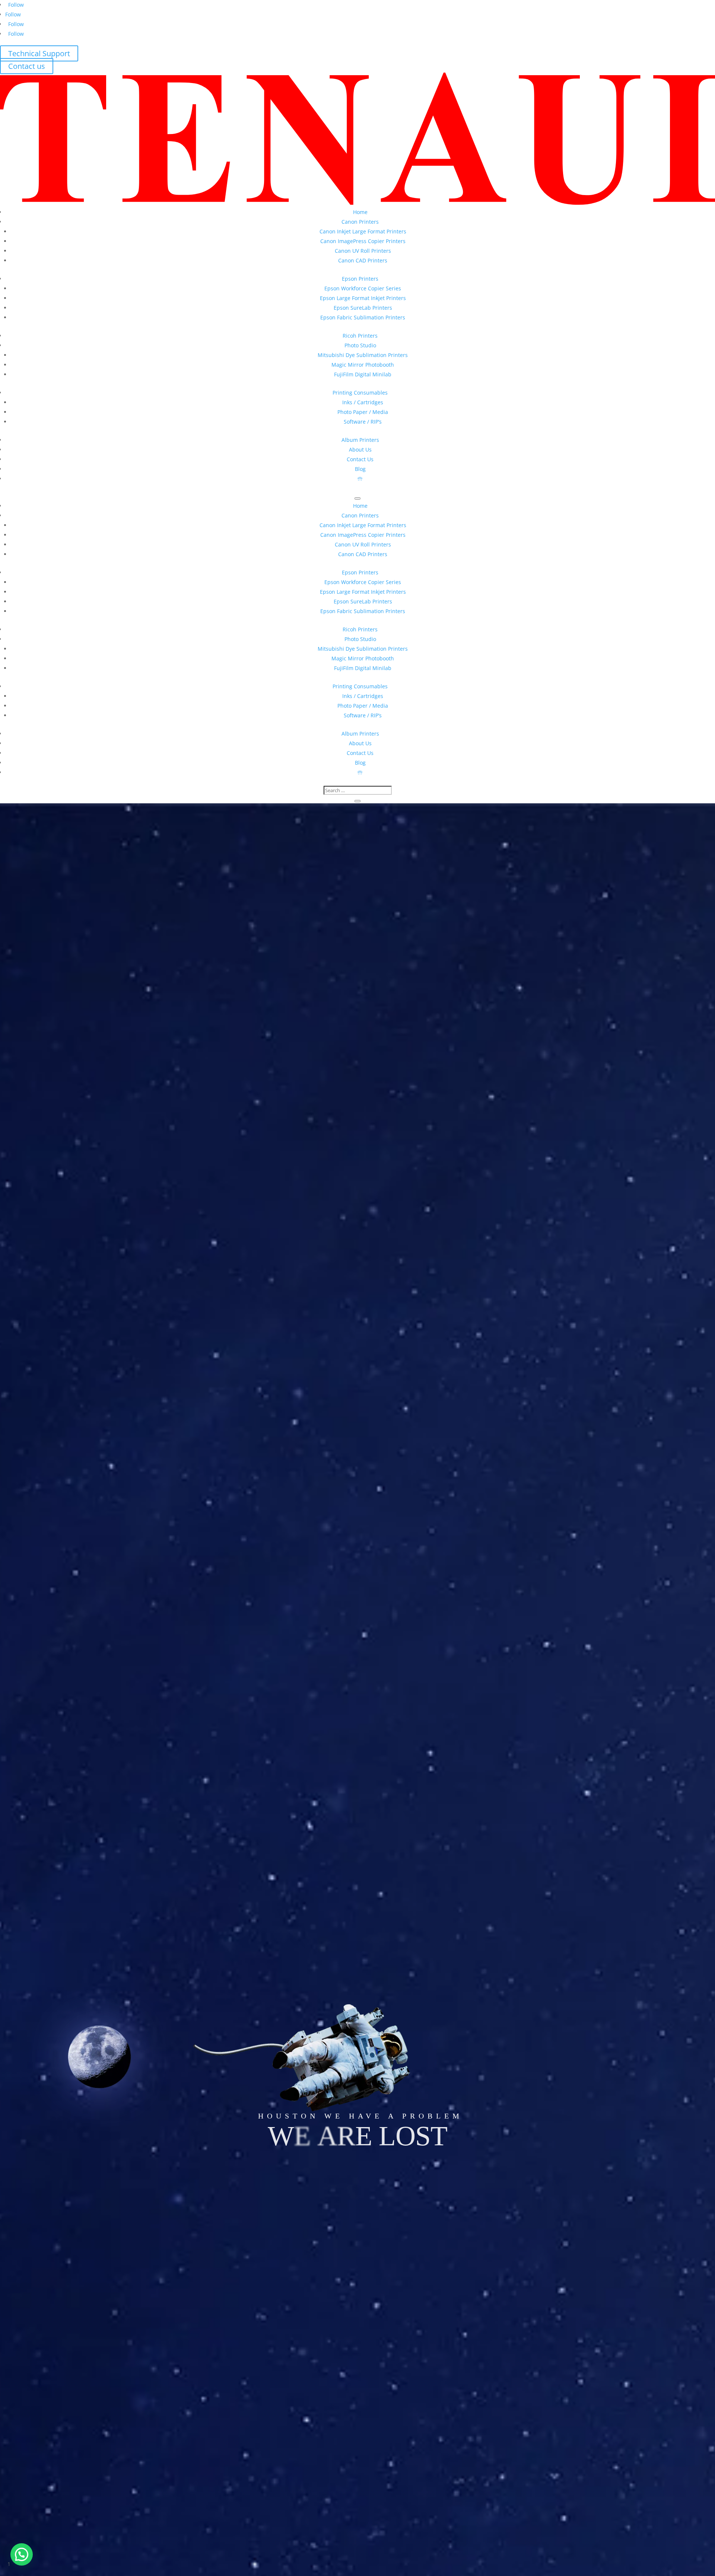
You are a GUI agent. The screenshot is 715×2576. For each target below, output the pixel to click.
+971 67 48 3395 (109, 910)
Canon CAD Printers (363, 260)
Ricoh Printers (360, 336)
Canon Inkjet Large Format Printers (363, 231)
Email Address (40, 1357)
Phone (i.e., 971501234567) (55, 1372)
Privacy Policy (206, 1438)
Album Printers (360, 440)
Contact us (27, 66)
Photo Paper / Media (363, 412)
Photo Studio (360, 345)
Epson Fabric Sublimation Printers (363, 317)
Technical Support (39, 53)
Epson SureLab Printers (363, 308)
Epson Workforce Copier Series (363, 288)
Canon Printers (360, 222)
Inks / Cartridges (363, 402)
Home (360, 212)
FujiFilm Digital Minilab (363, 374)
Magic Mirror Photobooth (363, 365)
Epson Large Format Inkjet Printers (363, 298)
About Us (360, 449)
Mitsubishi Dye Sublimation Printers (363, 355)
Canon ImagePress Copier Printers (363, 241)
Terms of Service (252, 1438)
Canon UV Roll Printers (363, 251)
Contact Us (360, 459)
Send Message (59, 1413)
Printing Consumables (360, 393)
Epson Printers (360, 279)
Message (33, 1397)
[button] (22, 2554)
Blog (360, 469)
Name (30, 1342)
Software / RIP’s (363, 422)
